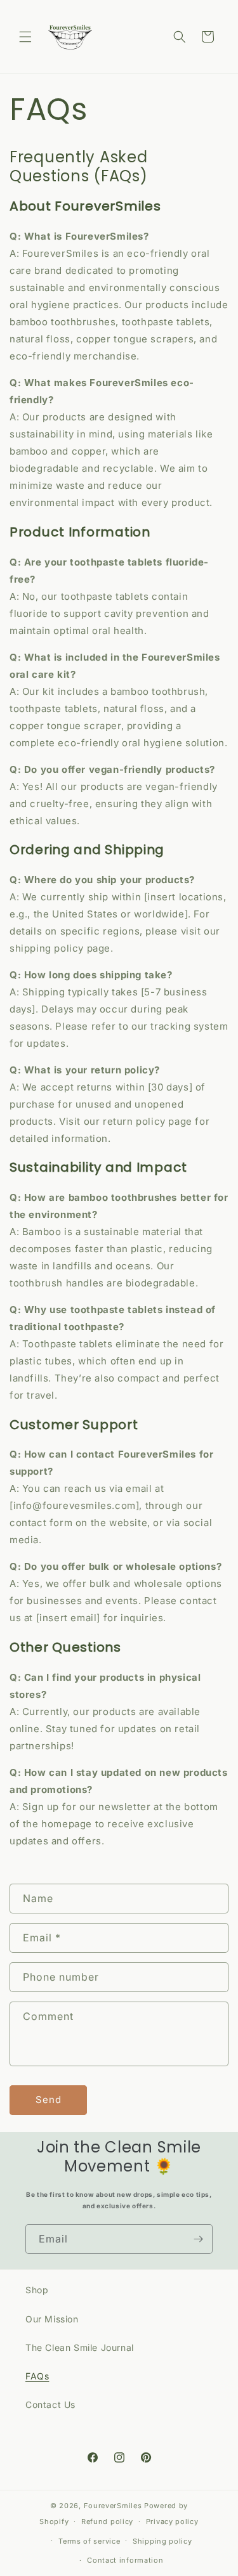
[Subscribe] (198, 2239)
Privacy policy (172, 2521)
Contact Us (50, 2404)
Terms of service (89, 2541)
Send (49, 2100)
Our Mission (52, 2319)
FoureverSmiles (113, 2506)
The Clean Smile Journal (80, 2347)
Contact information (125, 2560)
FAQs (37, 2376)
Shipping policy (162, 2541)
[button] (25, 37)
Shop (37, 2290)
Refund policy (107, 2521)
